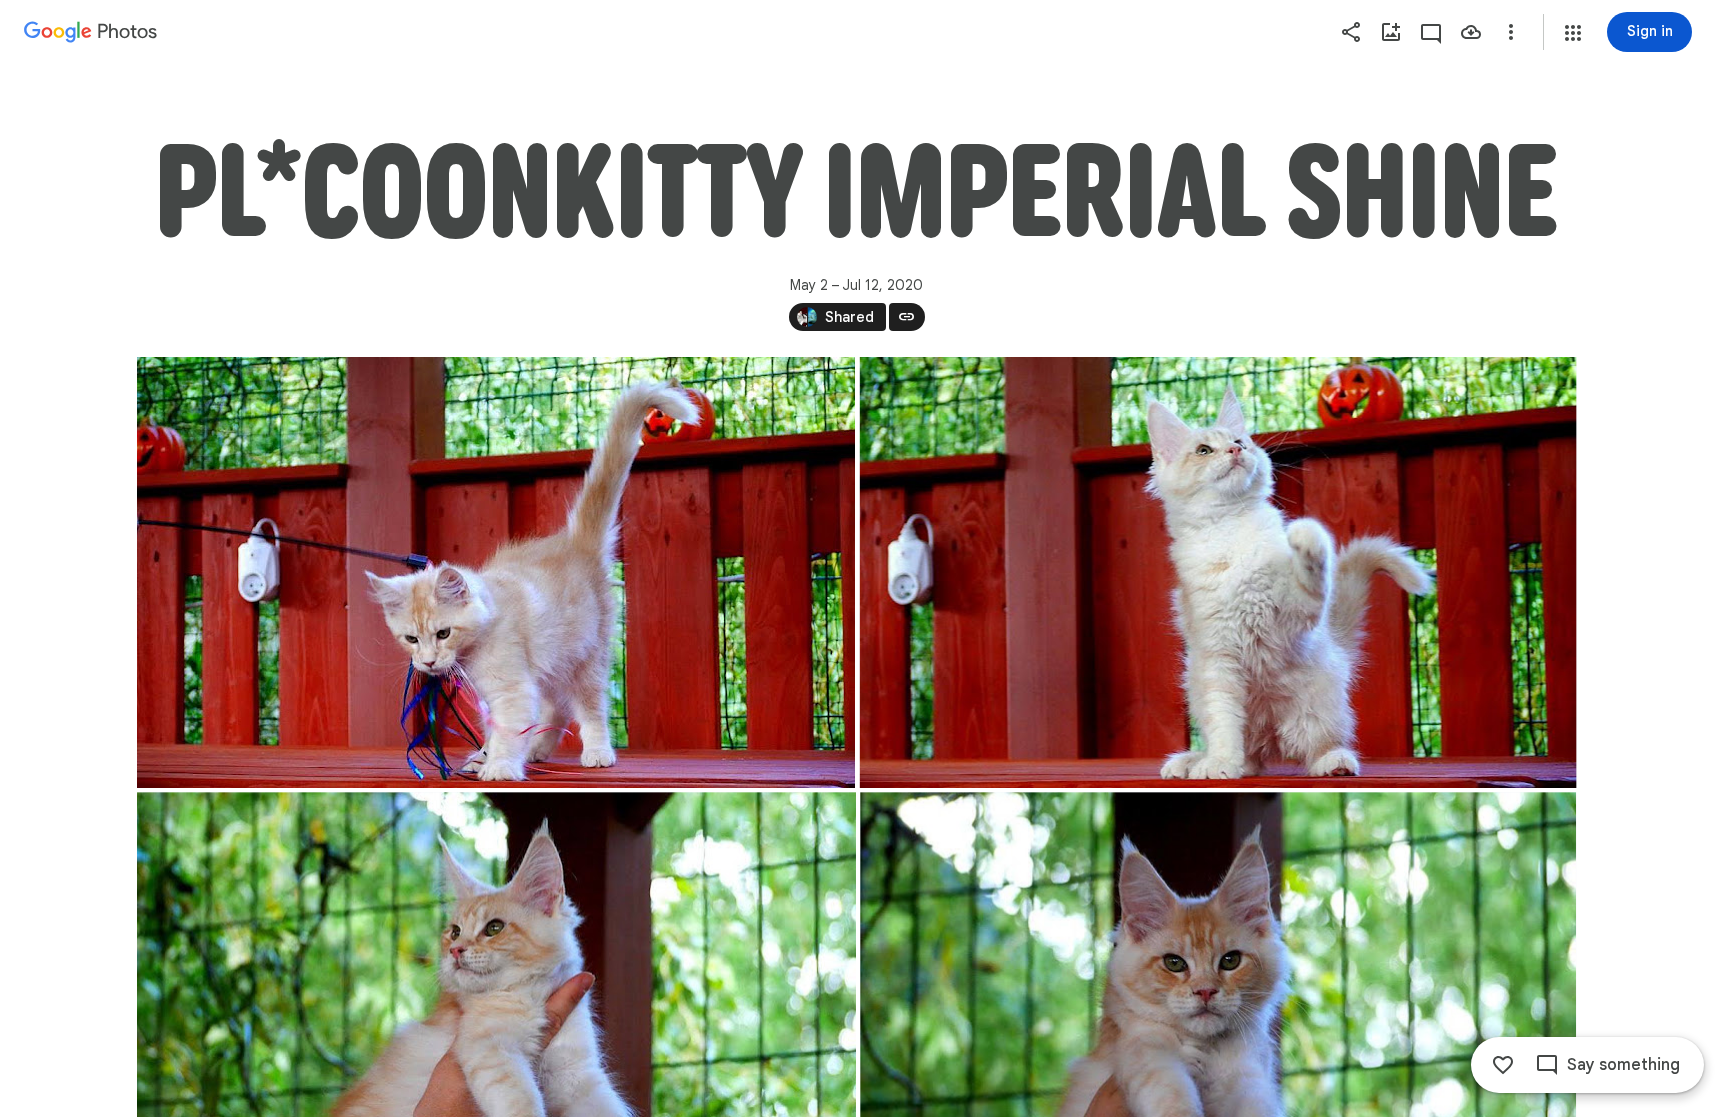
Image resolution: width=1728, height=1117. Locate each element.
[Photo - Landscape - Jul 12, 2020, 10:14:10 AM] (496, 572)
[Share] (1351, 32)
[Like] (1503, 1065)
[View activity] (1431, 32)
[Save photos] (1471, 32)
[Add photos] (1391, 32)
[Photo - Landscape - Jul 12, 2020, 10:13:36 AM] (1217, 572)
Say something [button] (1623, 1065)
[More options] (1511, 32)
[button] (1573, 33)
